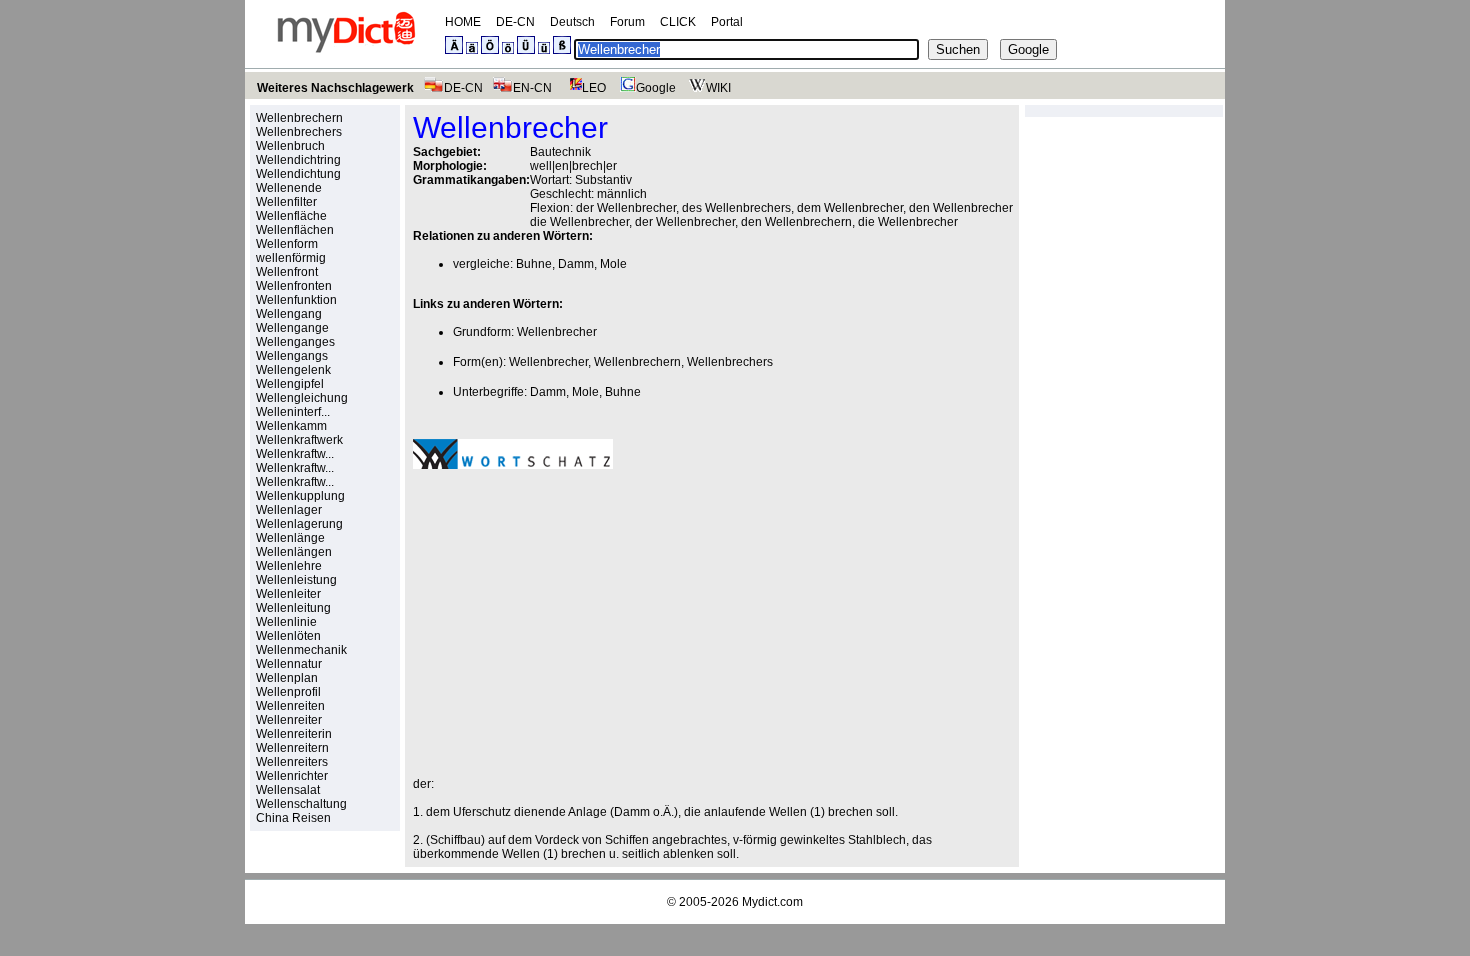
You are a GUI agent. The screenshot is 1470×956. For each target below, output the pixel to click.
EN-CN (532, 88)
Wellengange (292, 328)
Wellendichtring (298, 160)
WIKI (718, 88)
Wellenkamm (291, 426)
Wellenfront (287, 272)
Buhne (534, 264)
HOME (463, 22)
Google (656, 88)
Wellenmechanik (301, 650)
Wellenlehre (289, 566)
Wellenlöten (288, 636)
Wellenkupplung (300, 496)
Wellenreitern (292, 748)
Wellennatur (289, 664)
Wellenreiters (292, 762)
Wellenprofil (288, 692)
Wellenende (289, 188)
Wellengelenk (293, 370)
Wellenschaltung (301, 804)
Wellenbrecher (557, 332)
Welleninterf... (293, 412)
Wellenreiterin (294, 734)
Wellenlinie (286, 622)
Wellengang (289, 314)
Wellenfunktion (296, 300)
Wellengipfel (290, 384)
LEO (594, 88)
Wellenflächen (295, 230)
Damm (576, 264)
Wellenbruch (290, 146)
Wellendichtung (298, 174)
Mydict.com (772, 902)
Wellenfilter (286, 202)
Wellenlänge (290, 538)
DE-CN (515, 22)
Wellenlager (289, 510)
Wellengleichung (302, 398)
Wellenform (287, 244)
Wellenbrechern (299, 118)
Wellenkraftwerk (299, 440)
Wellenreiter (289, 720)
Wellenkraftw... (295, 454)
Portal (727, 22)
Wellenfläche (291, 216)
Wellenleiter (288, 594)
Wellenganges (295, 342)
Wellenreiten (290, 706)
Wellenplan (287, 678)
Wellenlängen (294, 552)
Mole (613, 264)
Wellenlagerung (299, 524)
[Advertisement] (581, 623)
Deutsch (572, 22)
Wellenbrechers (299, 132)
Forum (627, 22)
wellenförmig (291, 258)
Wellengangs (292, 356)
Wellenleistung (296, 580)
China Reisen (293, 818)
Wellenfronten (294, 286)
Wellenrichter (292, 776)
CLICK (678, 22)
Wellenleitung (293, 608)
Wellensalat (288, 790)
